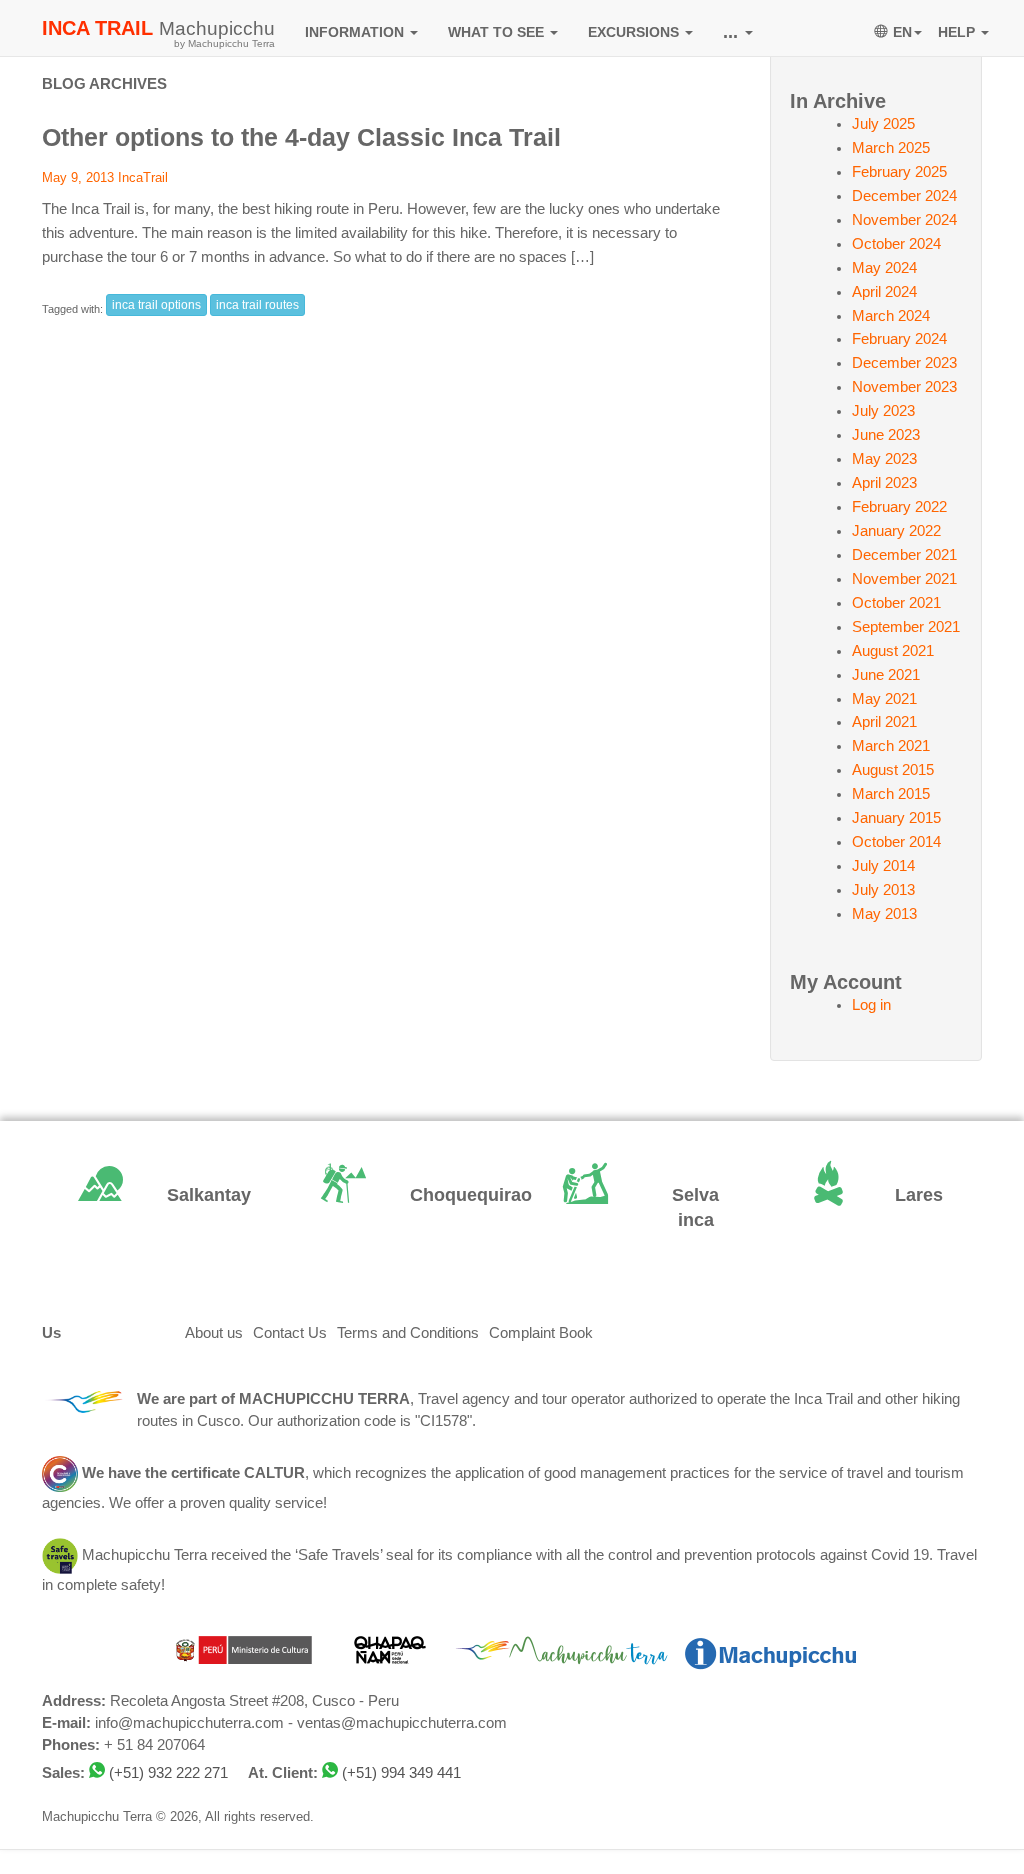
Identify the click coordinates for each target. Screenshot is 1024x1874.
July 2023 (883, 411)
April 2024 (884, 292)
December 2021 (904, 555)
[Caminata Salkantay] (148, 1196)
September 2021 (906, 627)
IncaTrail (143, 177)
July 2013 (883, 890)
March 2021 (891, 746)
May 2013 (884, 914)
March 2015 (891, 794)
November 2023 (904, 387)
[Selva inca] (633, 1208)
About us (214, 1333)
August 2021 (893, 651)
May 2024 (884, 268)
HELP (958, 32)
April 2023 (884, 483)
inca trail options (156, 305)
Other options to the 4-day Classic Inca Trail (301, 137)
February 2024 (899, 339)
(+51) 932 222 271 (168, 1773)
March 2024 (891, 316)
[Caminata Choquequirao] (391, 1196)
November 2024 (904, 220)
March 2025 (891, 148)
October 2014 (896, 842)
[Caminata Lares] (876, 1196)
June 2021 (886, 675)
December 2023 (904, 363)
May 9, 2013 (78, 177)
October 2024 (896, 244)
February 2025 (899, 172)
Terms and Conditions (408, 1333)
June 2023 (886, 435)
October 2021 (896, 603)
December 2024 (904, 196)
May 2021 (884, 699)
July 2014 (883, 866)
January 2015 (896, 818)
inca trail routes (257, 305)
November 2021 (904, 579)
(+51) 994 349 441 (401, 1773)
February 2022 (899, 507)
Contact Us (290, 1333)
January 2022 (896, 531)
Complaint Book (541, 1333)
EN (902, 32)
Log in (871, 1005)
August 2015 (893, 770)
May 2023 (884, 459)
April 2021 (884, 722)
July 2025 (883, 124)
